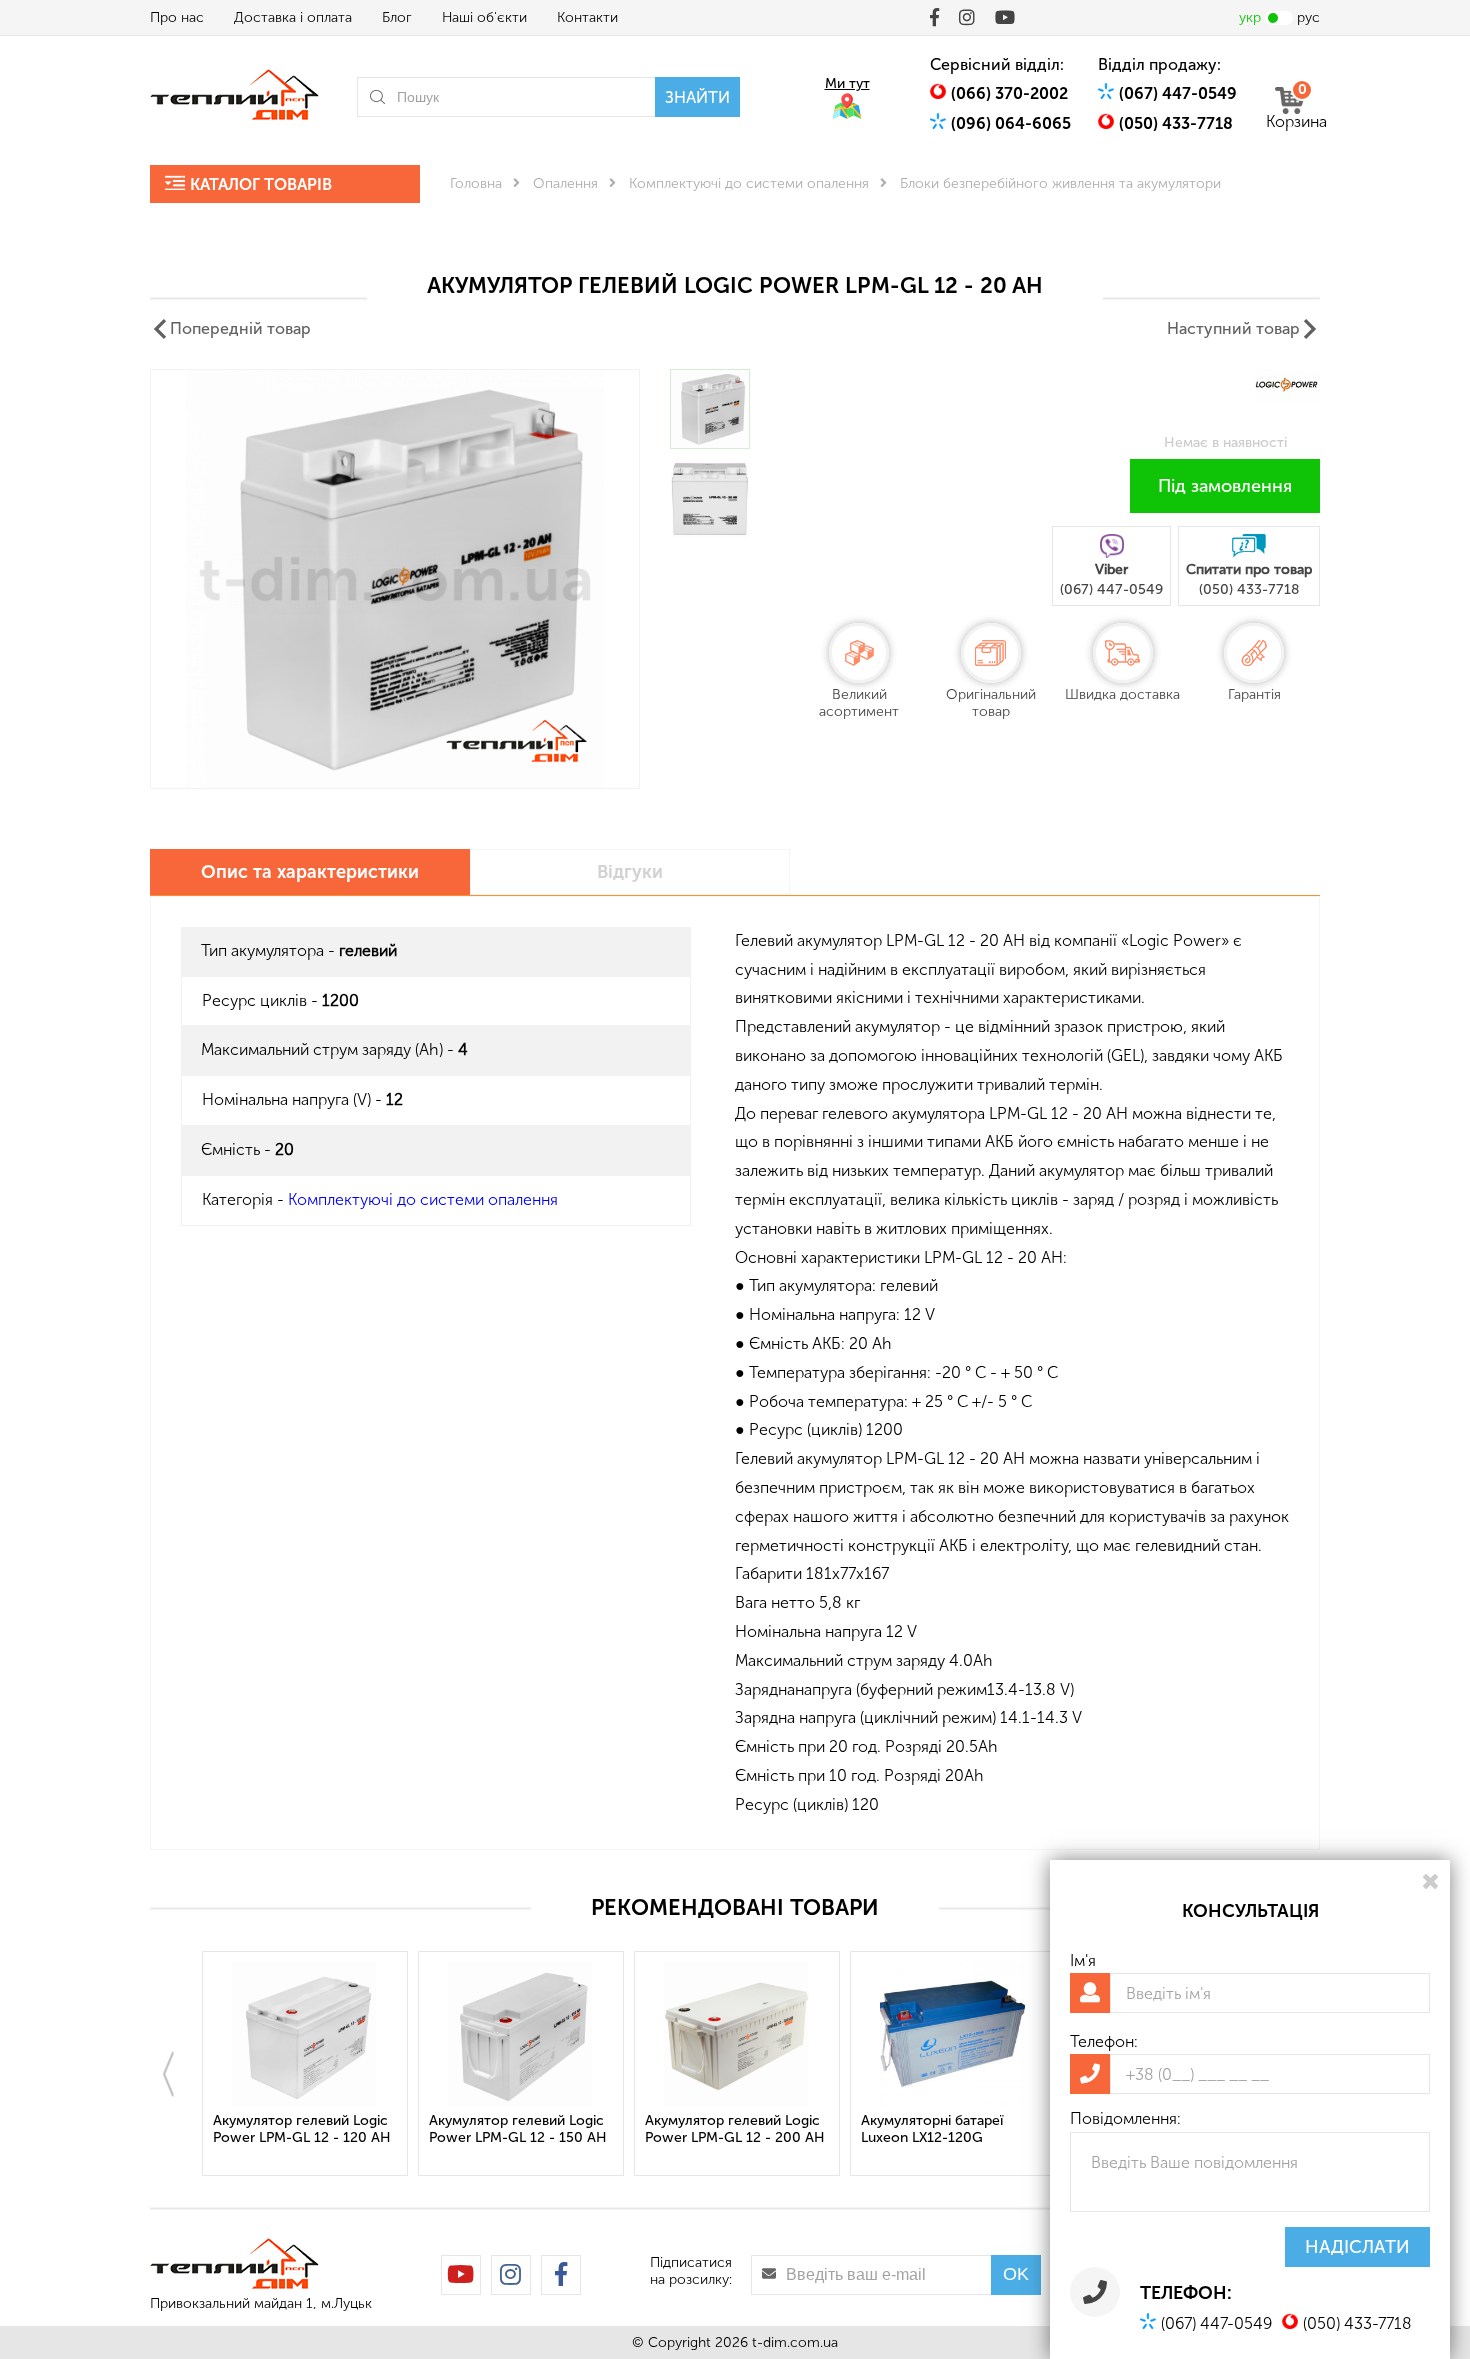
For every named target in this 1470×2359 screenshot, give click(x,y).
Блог (397, 17)
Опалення (565, 183)
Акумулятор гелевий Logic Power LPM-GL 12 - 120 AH (302, 2129)
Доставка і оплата (293, 17)
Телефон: (1104, 2041)
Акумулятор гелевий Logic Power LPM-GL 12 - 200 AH (735, 2129)
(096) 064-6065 (1011, 123)
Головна (476, 183)
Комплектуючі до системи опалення (749, 183)
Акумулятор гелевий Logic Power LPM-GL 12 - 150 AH (518, 2129)
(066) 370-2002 (1009, 93)
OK (1016, 2274)
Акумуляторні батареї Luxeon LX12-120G (932, 2129)
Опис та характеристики (310, 872)
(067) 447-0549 (1178, 93)
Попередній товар (240, 328)
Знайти (697, 97)
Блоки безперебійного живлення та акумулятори (1060, 183)
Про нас (177, 17)
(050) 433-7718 (1176, 123)
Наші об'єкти (484, 17)
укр (1250, 17)
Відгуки (630, 872)
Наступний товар (1233, 328)
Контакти (587, 17)
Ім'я (1083, 1960)
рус (1308, 17)
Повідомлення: (1125, 2118)
